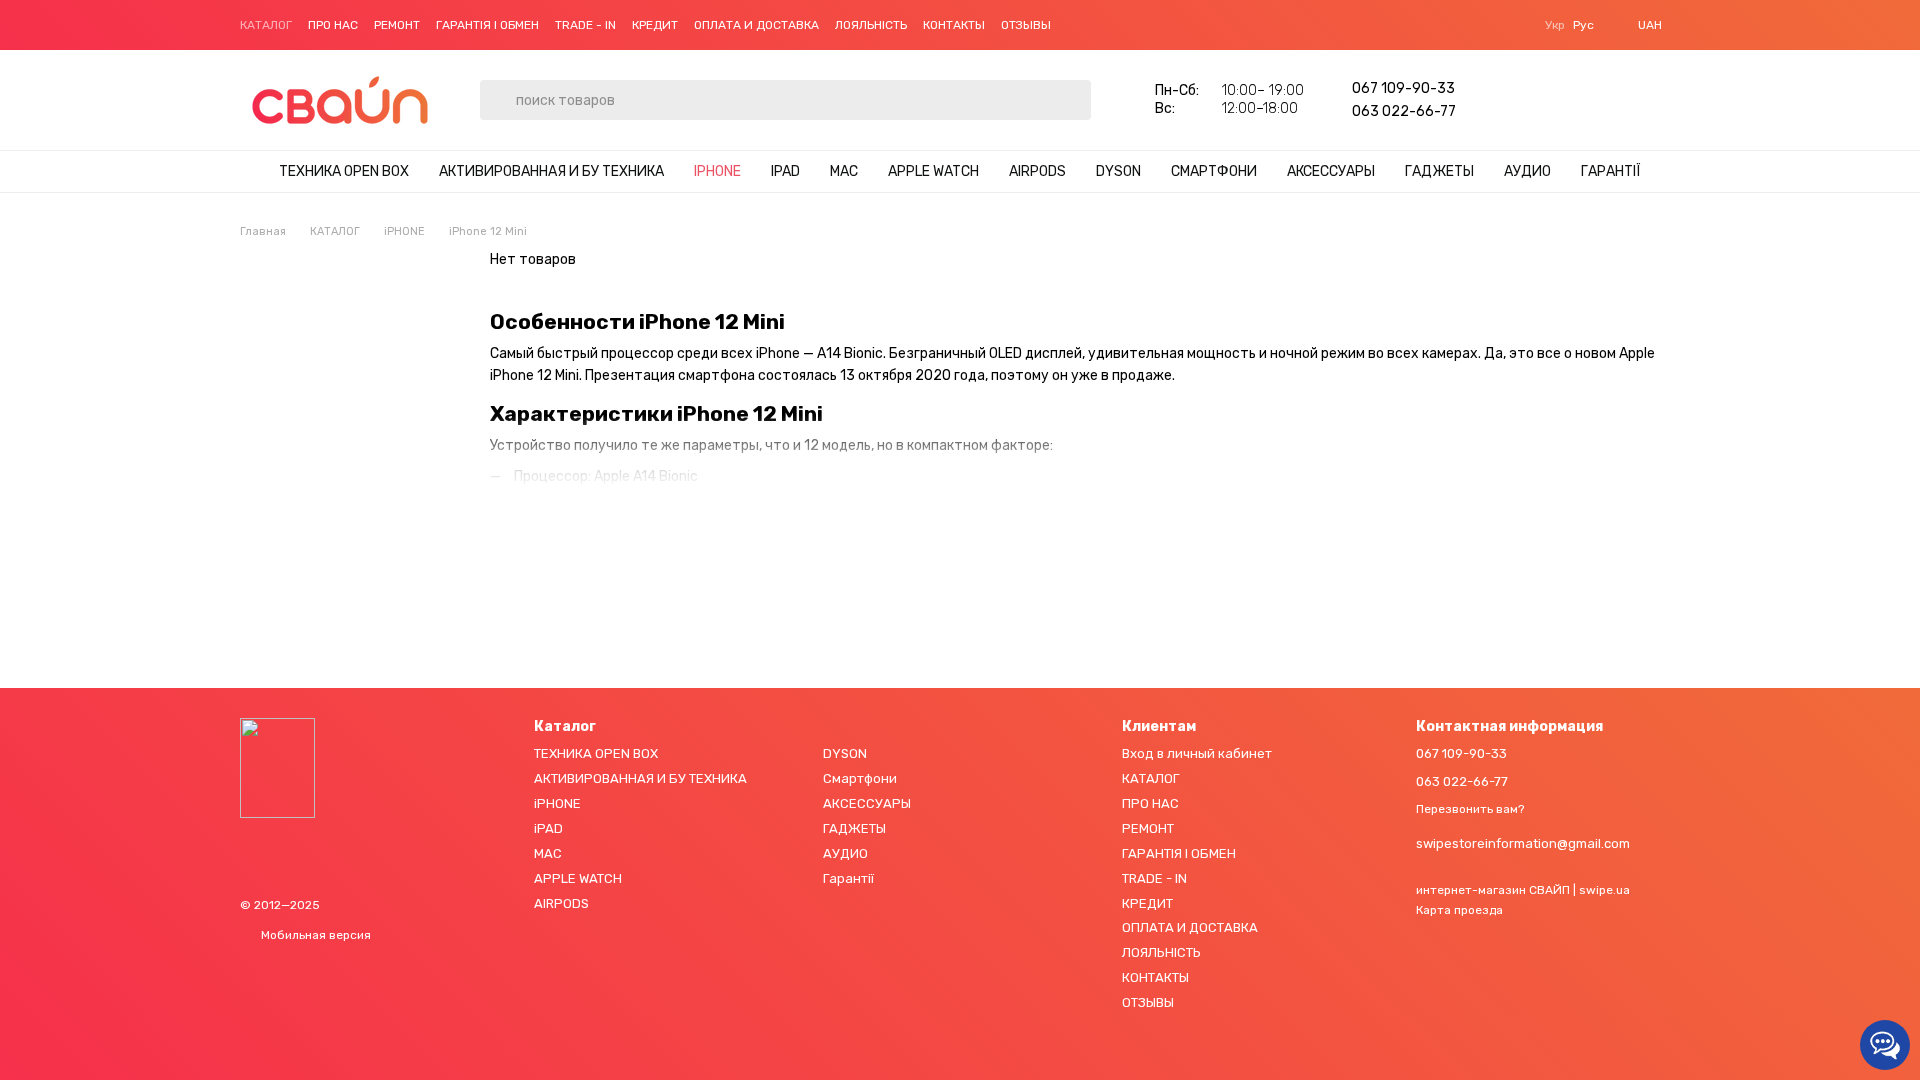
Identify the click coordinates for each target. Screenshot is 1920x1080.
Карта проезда (1459, 910)
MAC (844, 171)
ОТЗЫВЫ (1026, 25)
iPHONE (717, 171)
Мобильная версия (314, 935)
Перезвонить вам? (1470, 809)
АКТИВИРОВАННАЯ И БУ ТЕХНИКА (551, 171)
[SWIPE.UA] (277, 767)
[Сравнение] (1560, 100)
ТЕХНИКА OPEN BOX (344, 171)
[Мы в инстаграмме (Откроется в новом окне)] (1103, 25)
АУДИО (1527, 171)
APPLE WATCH (933, 171)
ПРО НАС (333, 25)
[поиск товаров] (496, 85)
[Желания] (1508, 100)
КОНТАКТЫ (954, 25)
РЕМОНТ (397, 25)
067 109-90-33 (1403, 88)
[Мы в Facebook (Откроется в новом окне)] (1079, 25)
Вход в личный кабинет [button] (1197, 753)
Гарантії (1611, 171)
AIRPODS (1037, 171)
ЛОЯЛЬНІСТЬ (871, 25)
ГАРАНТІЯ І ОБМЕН (487, 25)
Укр (1555, 25)
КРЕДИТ (655, 25)
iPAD (785, 171)
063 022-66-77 (1404, 111)
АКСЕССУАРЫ (1331, 171)
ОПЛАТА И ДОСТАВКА (756, 25)
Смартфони (1214, 171)
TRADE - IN (585, 25)
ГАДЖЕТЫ (1439, 171)
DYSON (1118, 171)
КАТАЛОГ (266, 25)
